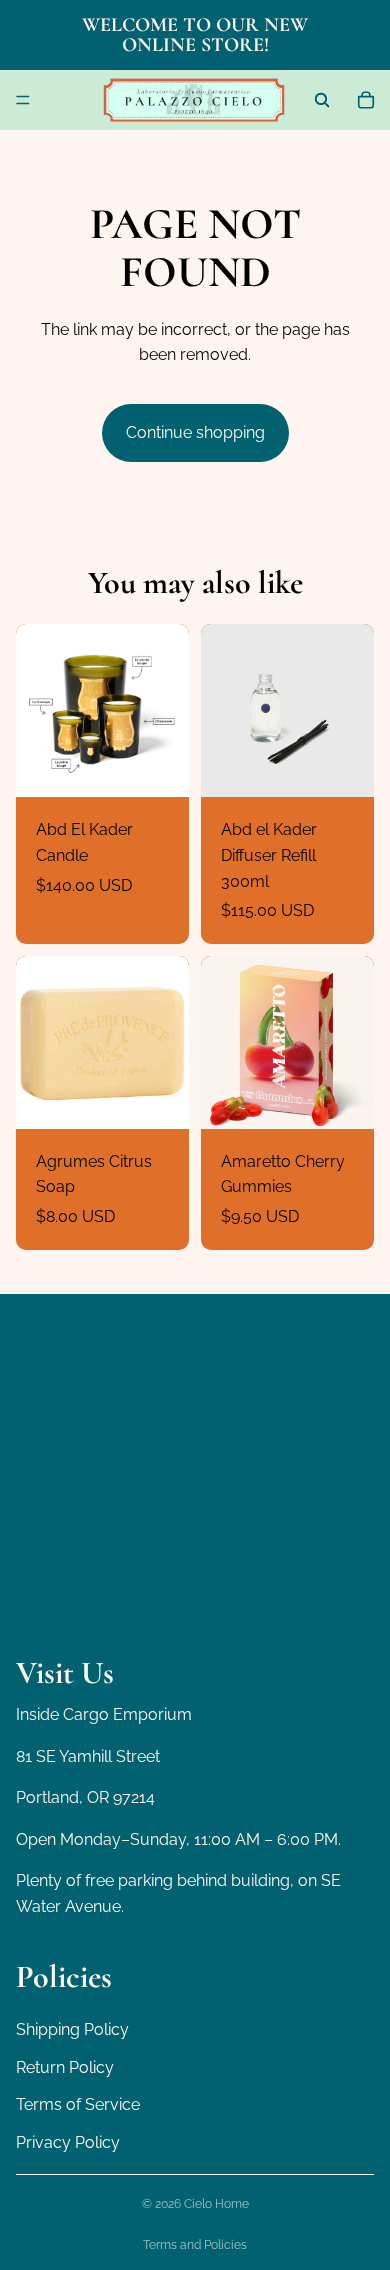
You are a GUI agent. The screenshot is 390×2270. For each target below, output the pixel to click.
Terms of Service (78, 2105)
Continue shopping (195, 432)
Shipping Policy (72, 2029)
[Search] (322, 100)
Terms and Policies (195, 2245)
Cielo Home (216, 2204)
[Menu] (23, 100)
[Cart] (366, 100)
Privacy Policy (68, 2142)
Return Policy (65, 2067)
